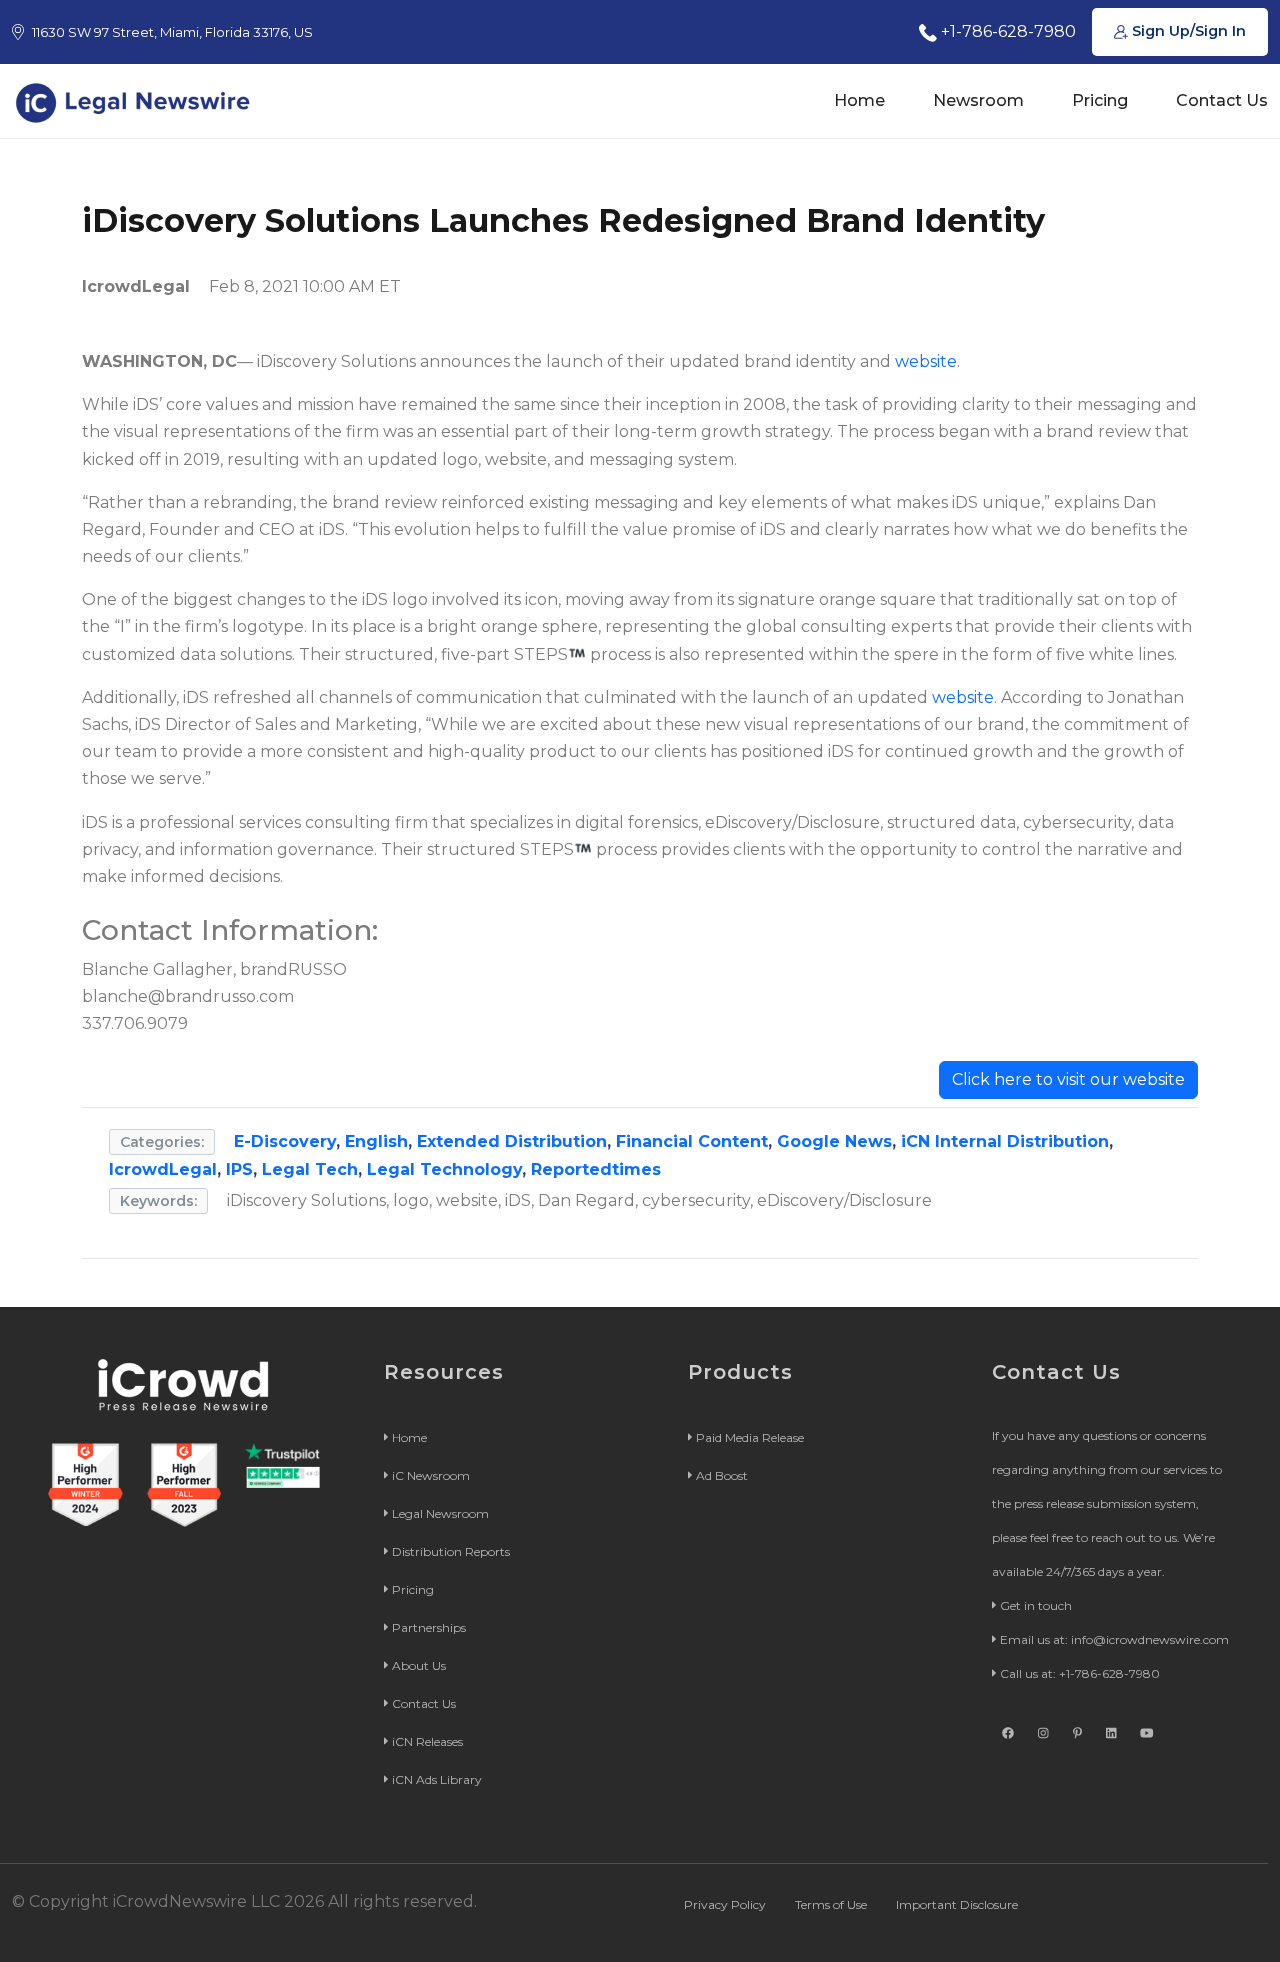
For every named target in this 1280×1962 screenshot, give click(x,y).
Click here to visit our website (1068, 1079)
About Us (419, 1665)
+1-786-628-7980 (1006, 31)
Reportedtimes (596, 1169)
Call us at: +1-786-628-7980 (1080, 1673)
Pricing (1100, 100)
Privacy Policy (725, 1904)
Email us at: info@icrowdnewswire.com (1114, 1639)
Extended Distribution (512, 1141)
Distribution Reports (451, 1551)
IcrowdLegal (163, 1169)
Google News (834, 1141)
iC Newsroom (431, 1475)
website (926, 361)
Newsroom (978, 100)
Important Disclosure (957, 1904)
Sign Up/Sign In (1187, 31)
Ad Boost (722, 1475)
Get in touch (1036, 1605)
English (376, 1141)
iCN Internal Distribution (1005, 1141)
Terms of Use (831, 1904)
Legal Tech (310, 1169)
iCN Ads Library (437, 1779)
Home (859, 100)
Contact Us (1222, 100)
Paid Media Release (750, 1437)
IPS (239, 1169)
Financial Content (692, 1141)
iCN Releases (427, 1741)
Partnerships (429, 1627)
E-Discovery (285, 1141)
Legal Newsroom (440, 1513)
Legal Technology (444, 1169)
